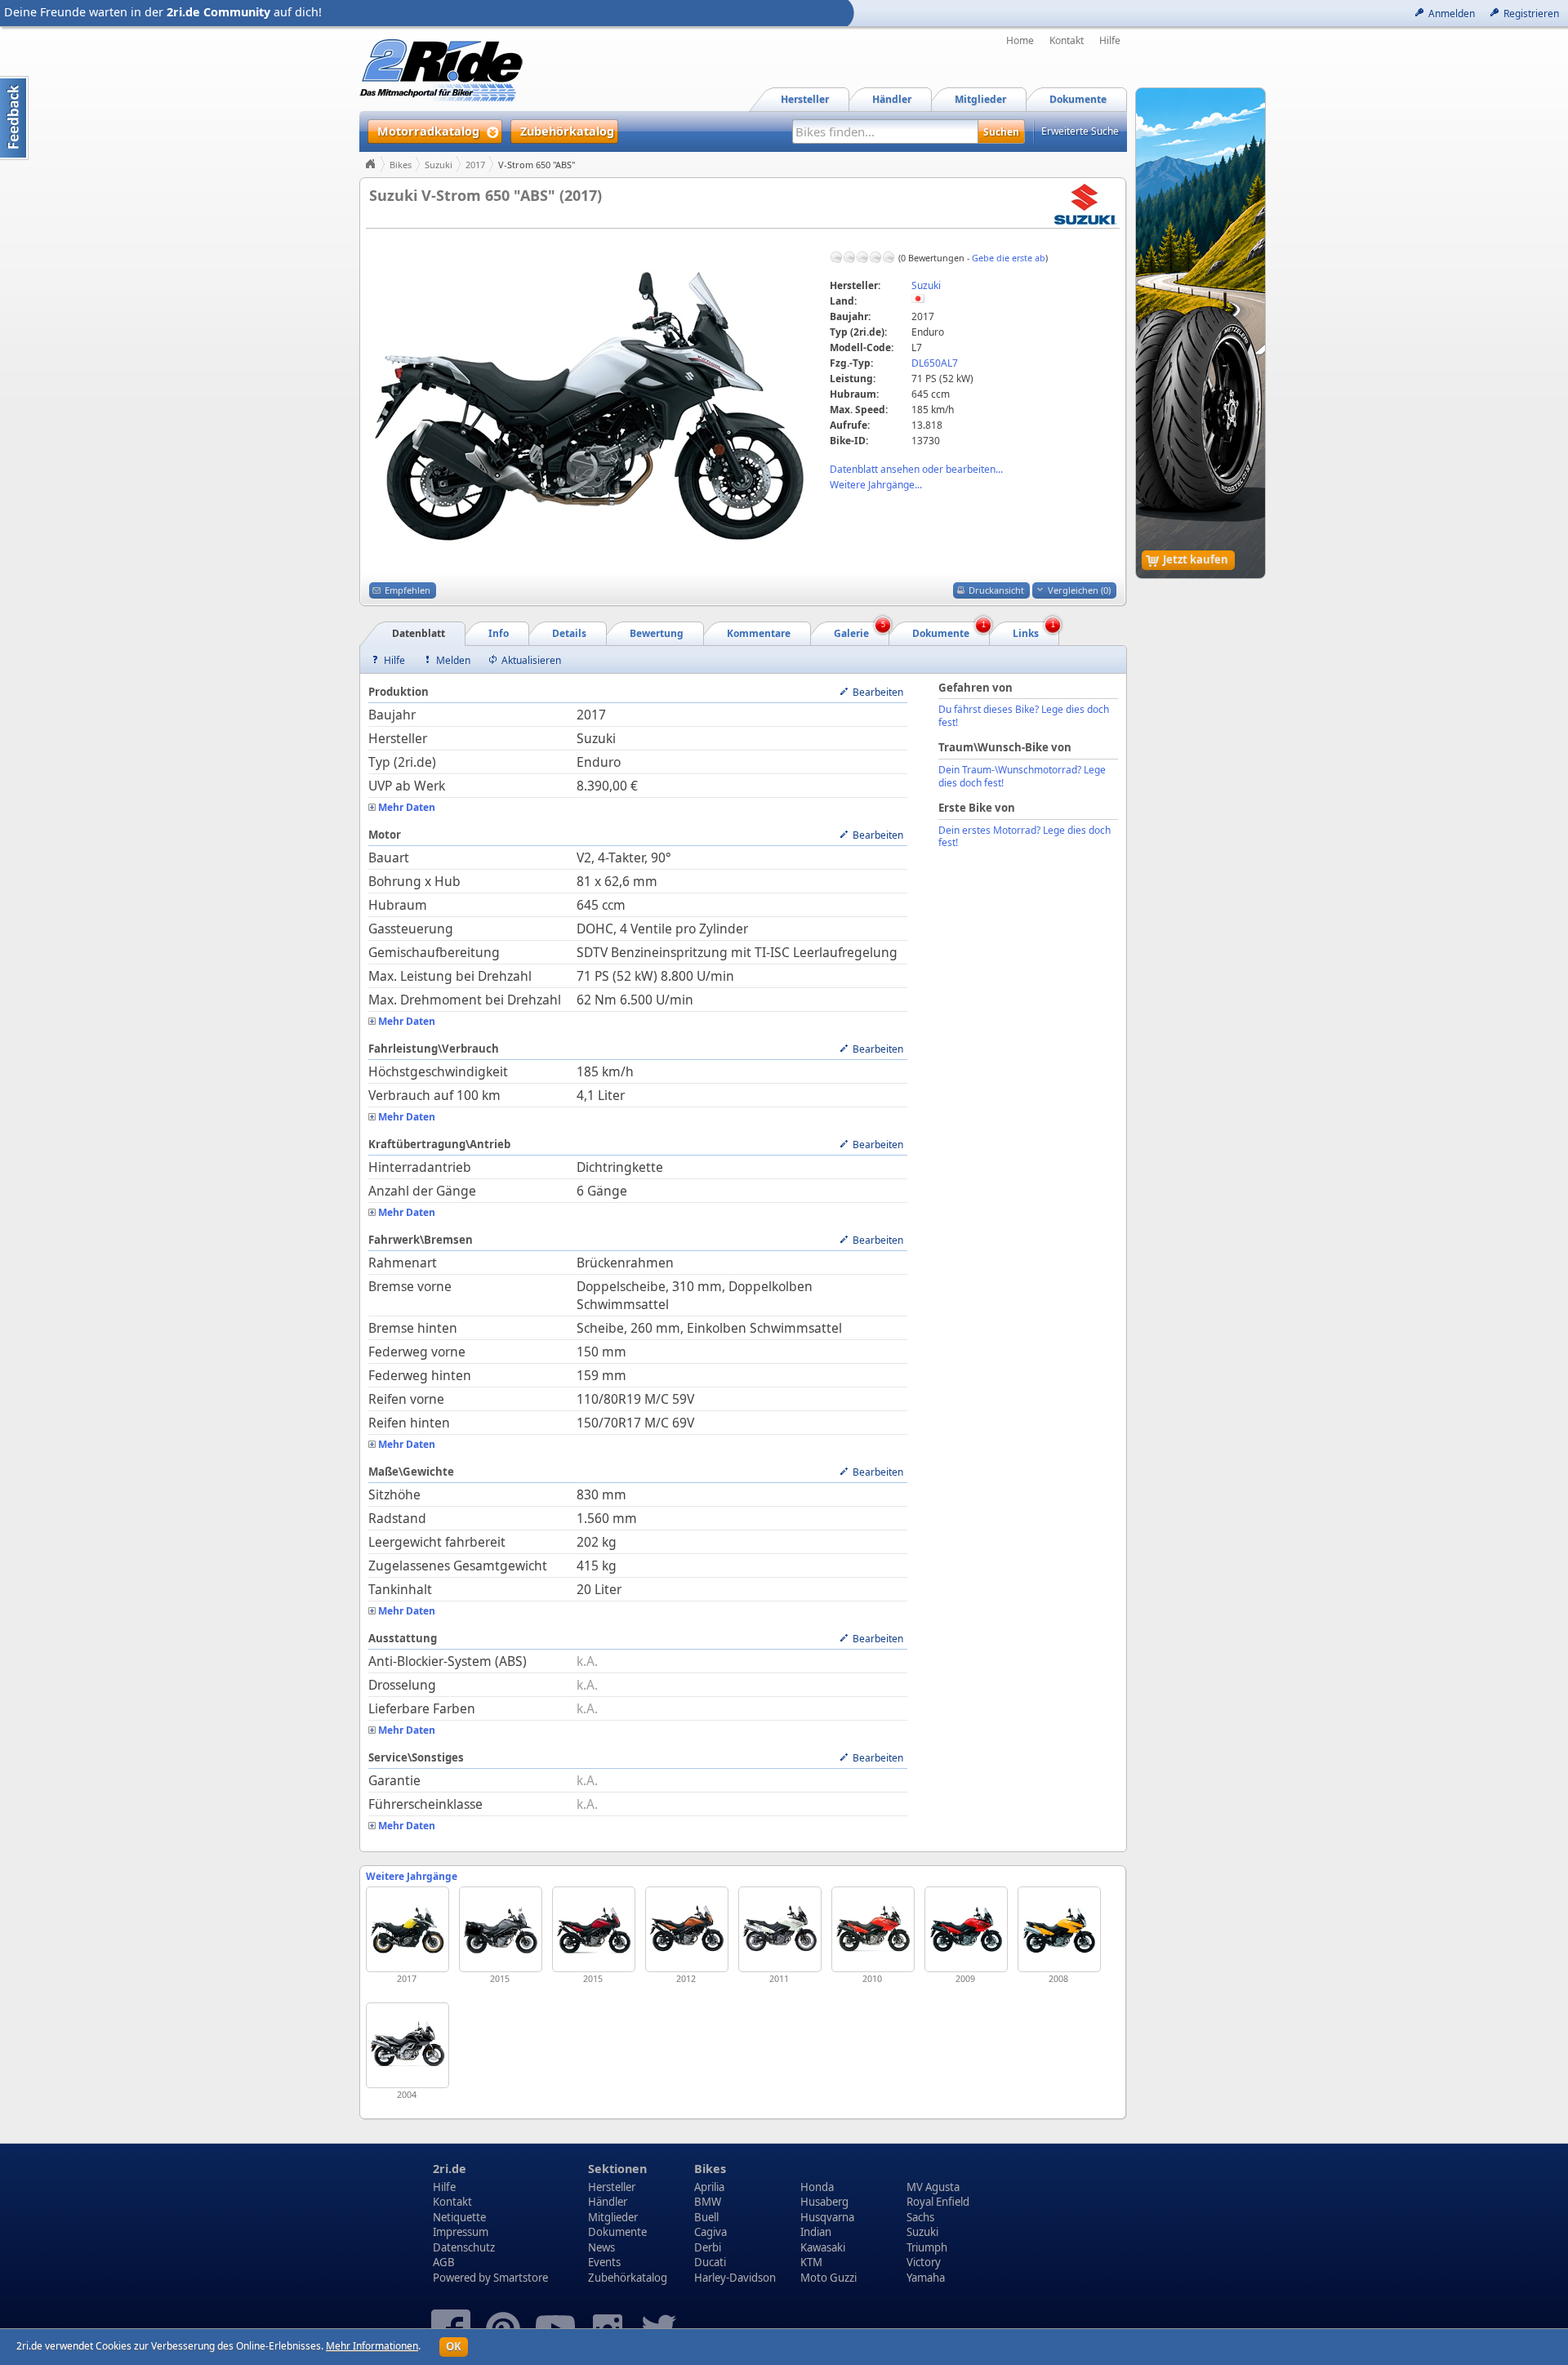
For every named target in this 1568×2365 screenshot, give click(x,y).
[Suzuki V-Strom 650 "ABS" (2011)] (780, 1929)
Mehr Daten (407, 807)
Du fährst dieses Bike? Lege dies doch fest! (1024, 716)
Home (1020, 41)
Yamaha (926, 2278)
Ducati (710, 2262)
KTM (811, 2262)
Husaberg (824, 2202)
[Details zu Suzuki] (1085, 203)
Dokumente (617, 2232)
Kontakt (1067, 41)
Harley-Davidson (735, 2278)
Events (604, 2262)
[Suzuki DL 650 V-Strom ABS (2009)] (966, 1929)
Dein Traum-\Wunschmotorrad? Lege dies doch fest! (1022, 776)
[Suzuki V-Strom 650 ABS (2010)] (873, 1929)
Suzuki (439, 165)
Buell (706, 2217)
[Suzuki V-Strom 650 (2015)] (594, 1929)
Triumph (927, 2247)
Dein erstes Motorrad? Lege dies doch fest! (1025, 837)
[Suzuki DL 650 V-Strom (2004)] (408, 2045)
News (601, 2247)
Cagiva (710, 2232)
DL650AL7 (935, 363)
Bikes (401, 165)
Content (14, 118)
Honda (817, 2187)
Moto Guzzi (829, 2278)
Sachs (920, 2217)
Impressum (461, 2232)
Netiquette (459, 2217)
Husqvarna (827, 2217)
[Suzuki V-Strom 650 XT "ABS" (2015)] (501, 1929)
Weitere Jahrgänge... (876, 485)
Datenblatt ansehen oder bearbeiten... (916, 469)
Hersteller (612, 2187)
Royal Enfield (938, 2202)
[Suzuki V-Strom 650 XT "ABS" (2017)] (408, 1929)
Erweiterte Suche (1080, 131)
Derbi (708, 2247)
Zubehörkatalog (628, 2278)
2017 (475, 165)
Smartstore (521, 2278)
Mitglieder (613, 2217)
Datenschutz (464, 2247)
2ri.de (450, 2169)
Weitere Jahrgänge (412, 1876)
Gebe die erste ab (1009, 258)
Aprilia (709, 2187)
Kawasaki (823, 2247)
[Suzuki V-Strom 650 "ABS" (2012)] (687, 1929)
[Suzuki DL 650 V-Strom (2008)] (1059, 1929)
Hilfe (1110, 41)
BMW (708, 2202)
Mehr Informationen (372, 2346)
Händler (608, 2202)
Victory (924, 2262)
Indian (816, 2232)
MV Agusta (933, 2187)
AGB (444, 2262)
